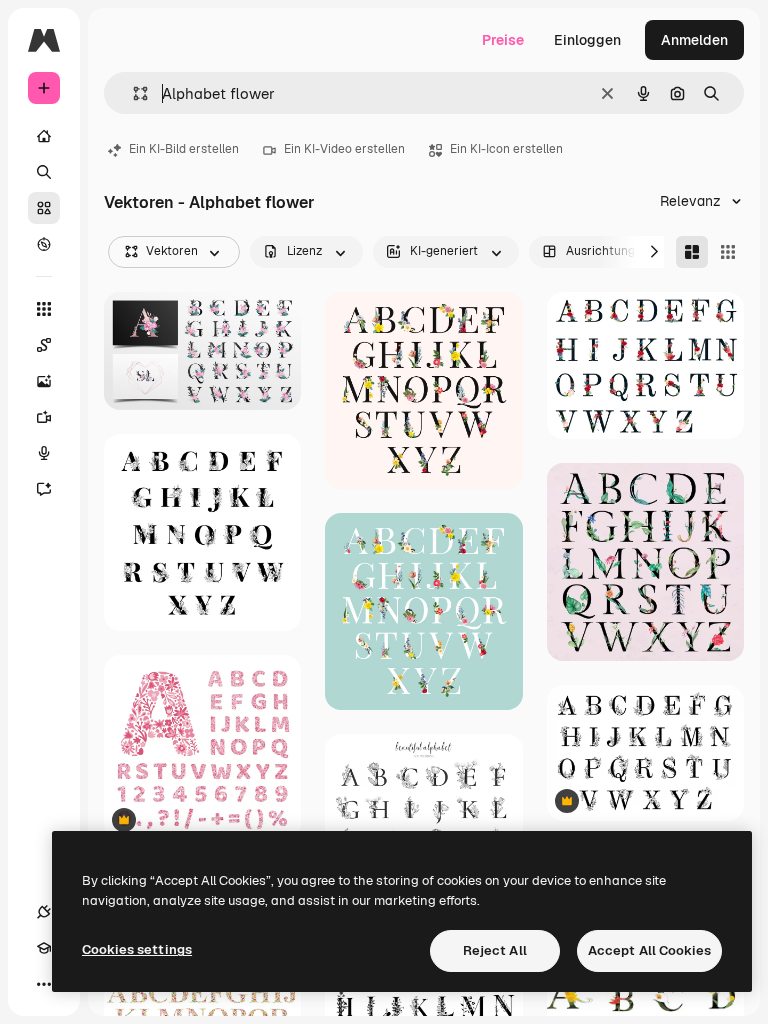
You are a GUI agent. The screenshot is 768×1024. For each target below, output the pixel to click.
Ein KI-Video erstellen (344, 149)
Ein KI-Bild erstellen (184, 149)
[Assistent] (44, 489)
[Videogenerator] (44, 417)
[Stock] (44, 208)
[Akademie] (44, 948)
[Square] (728, 252)
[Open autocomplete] (132, 93)
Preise (503, 40)
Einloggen (587, 40)
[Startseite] (44, 136)
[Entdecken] (44, 244)
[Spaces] (44, 345)
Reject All (495, 950)
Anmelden (694, 40)
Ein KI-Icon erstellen (506, 149)
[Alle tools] (44, 309)
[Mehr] (44, 984)
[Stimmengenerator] (44, 453)
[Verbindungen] (44, 912)
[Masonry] (692, 252)
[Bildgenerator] (44, 381)
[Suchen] (44, 172)
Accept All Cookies (649, 950)
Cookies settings (137, 949)
